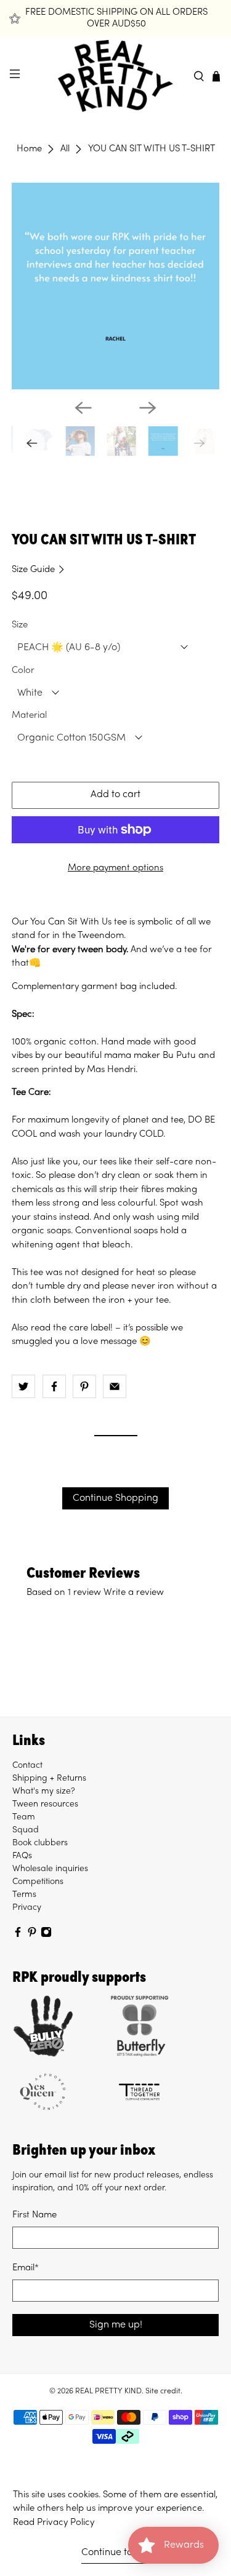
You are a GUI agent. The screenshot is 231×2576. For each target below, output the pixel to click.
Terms (24, 1895)
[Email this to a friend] (115, 1386)
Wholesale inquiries (50, 1869)
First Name (34, 2215)
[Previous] (83, 408)
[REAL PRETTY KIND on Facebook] (18, 1935)
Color (23, 670)
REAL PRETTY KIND (108, 2391)
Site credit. (164, 2391)
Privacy (27, 1908)
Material (29, 715)
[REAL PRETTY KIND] (116, 76)
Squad (26, 1830)
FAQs (22, 1856)
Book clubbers (40, 1843)
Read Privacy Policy (54, 2522)
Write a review (134, 1592)
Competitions (38, 1882)
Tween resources (45, 1804)
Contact (27, 1766)
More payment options (115, 868)
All (65, 149)
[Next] (148, 408)
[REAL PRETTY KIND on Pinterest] (32, 1935)
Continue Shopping (115, 1498)
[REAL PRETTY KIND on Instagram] (46, 1935)
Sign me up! (116, 2325)
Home (29, 149)
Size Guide (34, 570)
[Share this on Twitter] (23, 1386)
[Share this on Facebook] (54, 1386)
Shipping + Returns (49, 1779)
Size (20, 625)
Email (26, 2268)
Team (24, 1817)
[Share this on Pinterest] (84, 1386)
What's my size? (44, 1791)
